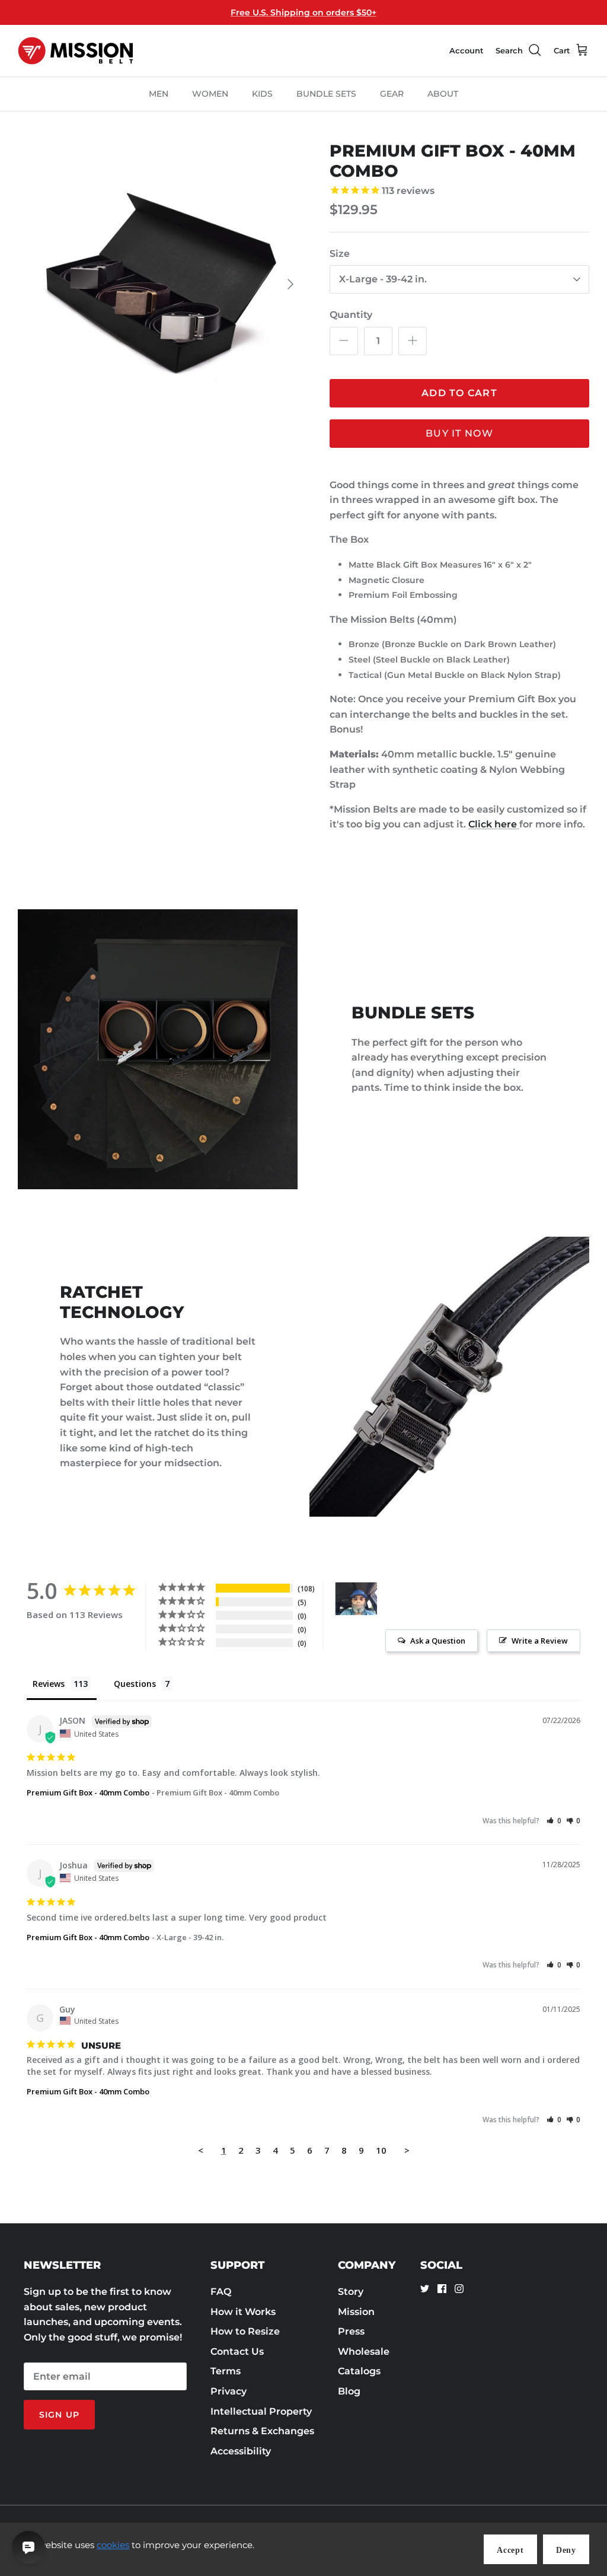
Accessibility (241, 2451)
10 (381, 2150)
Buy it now (459, 433)
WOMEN (210, 94)
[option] (161, 284)
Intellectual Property (261, 2411)
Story (351, 2292)
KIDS (262, 94)
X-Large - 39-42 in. (383, 279)
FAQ (221, 2292)
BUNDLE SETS (326, 94)
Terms (226, 2371)
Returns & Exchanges (262, 2431)
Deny (566, 2550)
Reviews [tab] (49, 1684)
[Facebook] (442, 2289)
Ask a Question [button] (438, 1641)
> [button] (407, 2150)
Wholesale (364, 2351)
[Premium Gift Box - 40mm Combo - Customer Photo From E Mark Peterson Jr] (356, 1599)
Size (340, 254)
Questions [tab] (135, 1684)
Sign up (59, 2415)
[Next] (290, 284)
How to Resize (245, 2331)
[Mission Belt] (76, 51)
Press (351, 2331)
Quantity (351, 315)
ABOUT (443, 94)
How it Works (243, 2312)
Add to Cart (459, 393)
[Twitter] (425, 2289)
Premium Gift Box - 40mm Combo (88, 1792)
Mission (356, 2312)
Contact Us (237, 2351)
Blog (349, 2391)
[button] (554, 1821)
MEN (159, 94)
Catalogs (359, 2371)
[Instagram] (459, 2289)
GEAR (392, 94)
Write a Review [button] (540, 1641)
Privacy (229, 2391)
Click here (494, 824)
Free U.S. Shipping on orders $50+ (303, 12)
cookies (113, 2545)
